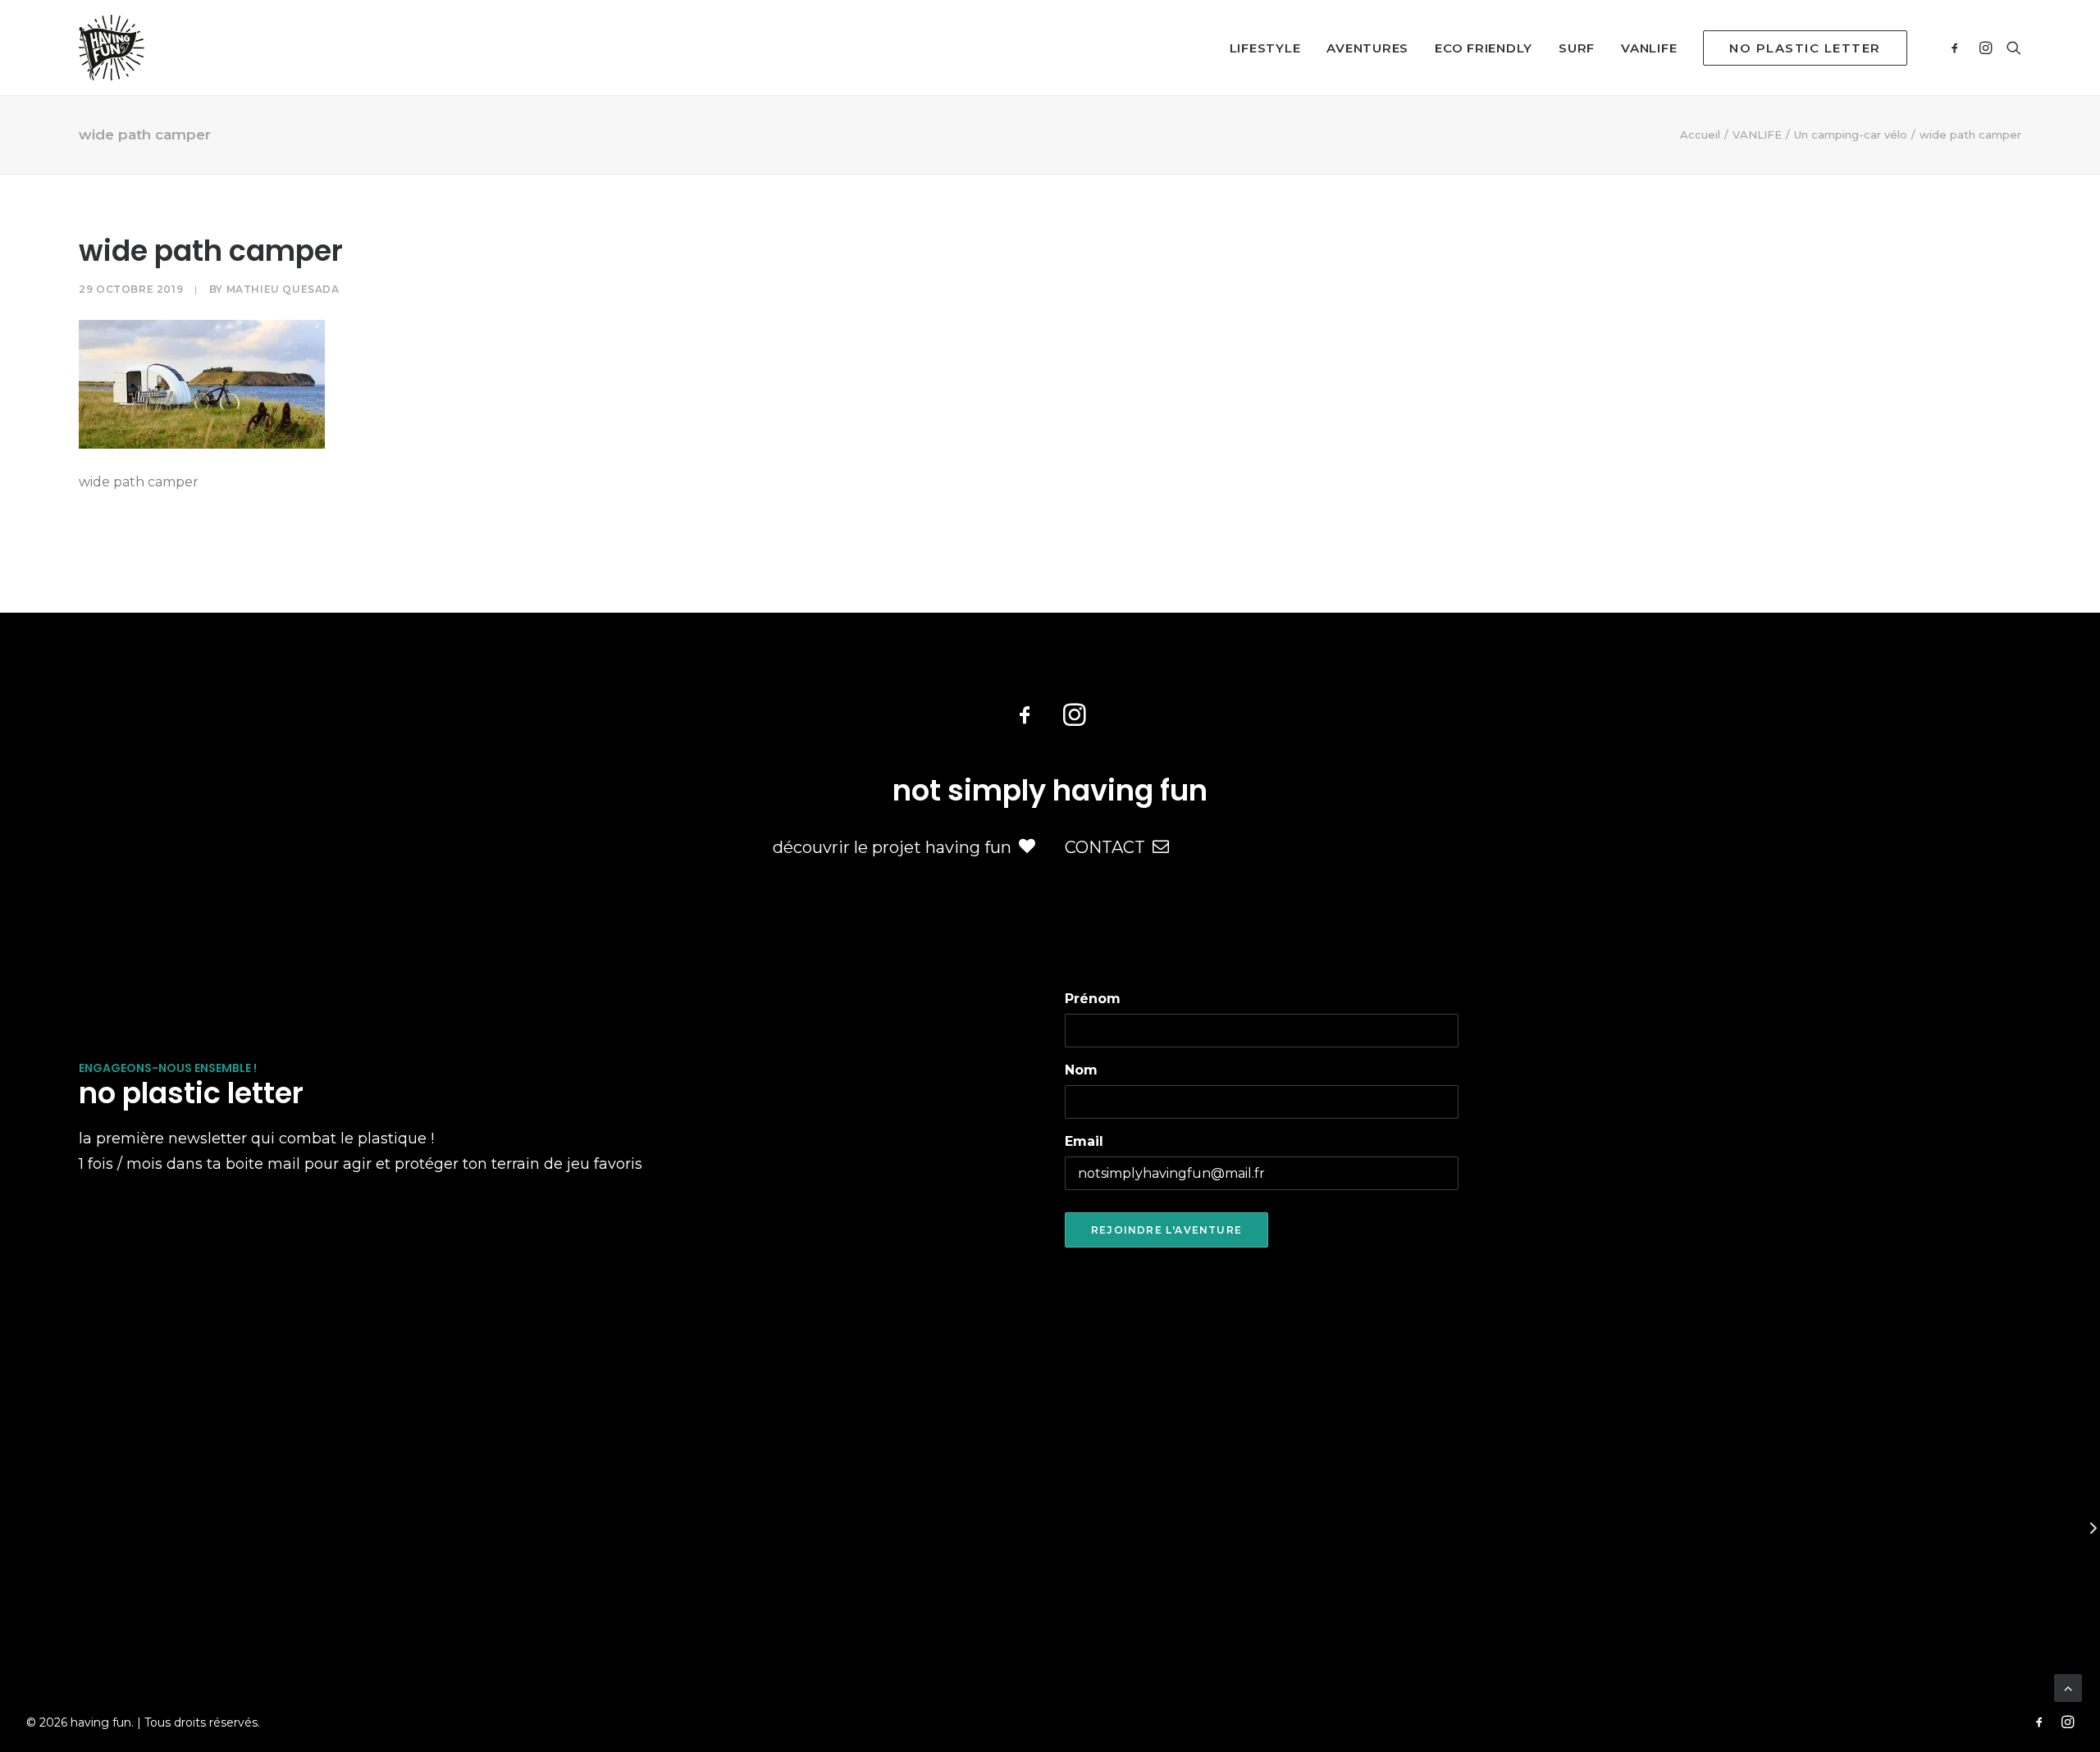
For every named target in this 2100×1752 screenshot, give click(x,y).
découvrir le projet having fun (892, 847)
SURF (1577, 48)
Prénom (1093, 999)
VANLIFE (1649, 48)
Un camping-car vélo (1851, 135)
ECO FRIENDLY (1484, 48)
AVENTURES (1367, 48)
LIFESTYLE (1265, 48)
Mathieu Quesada (283, 289)
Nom (1081, 1070)
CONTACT (1105, 847)
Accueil (1700, 135)
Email (1084, 1141)
